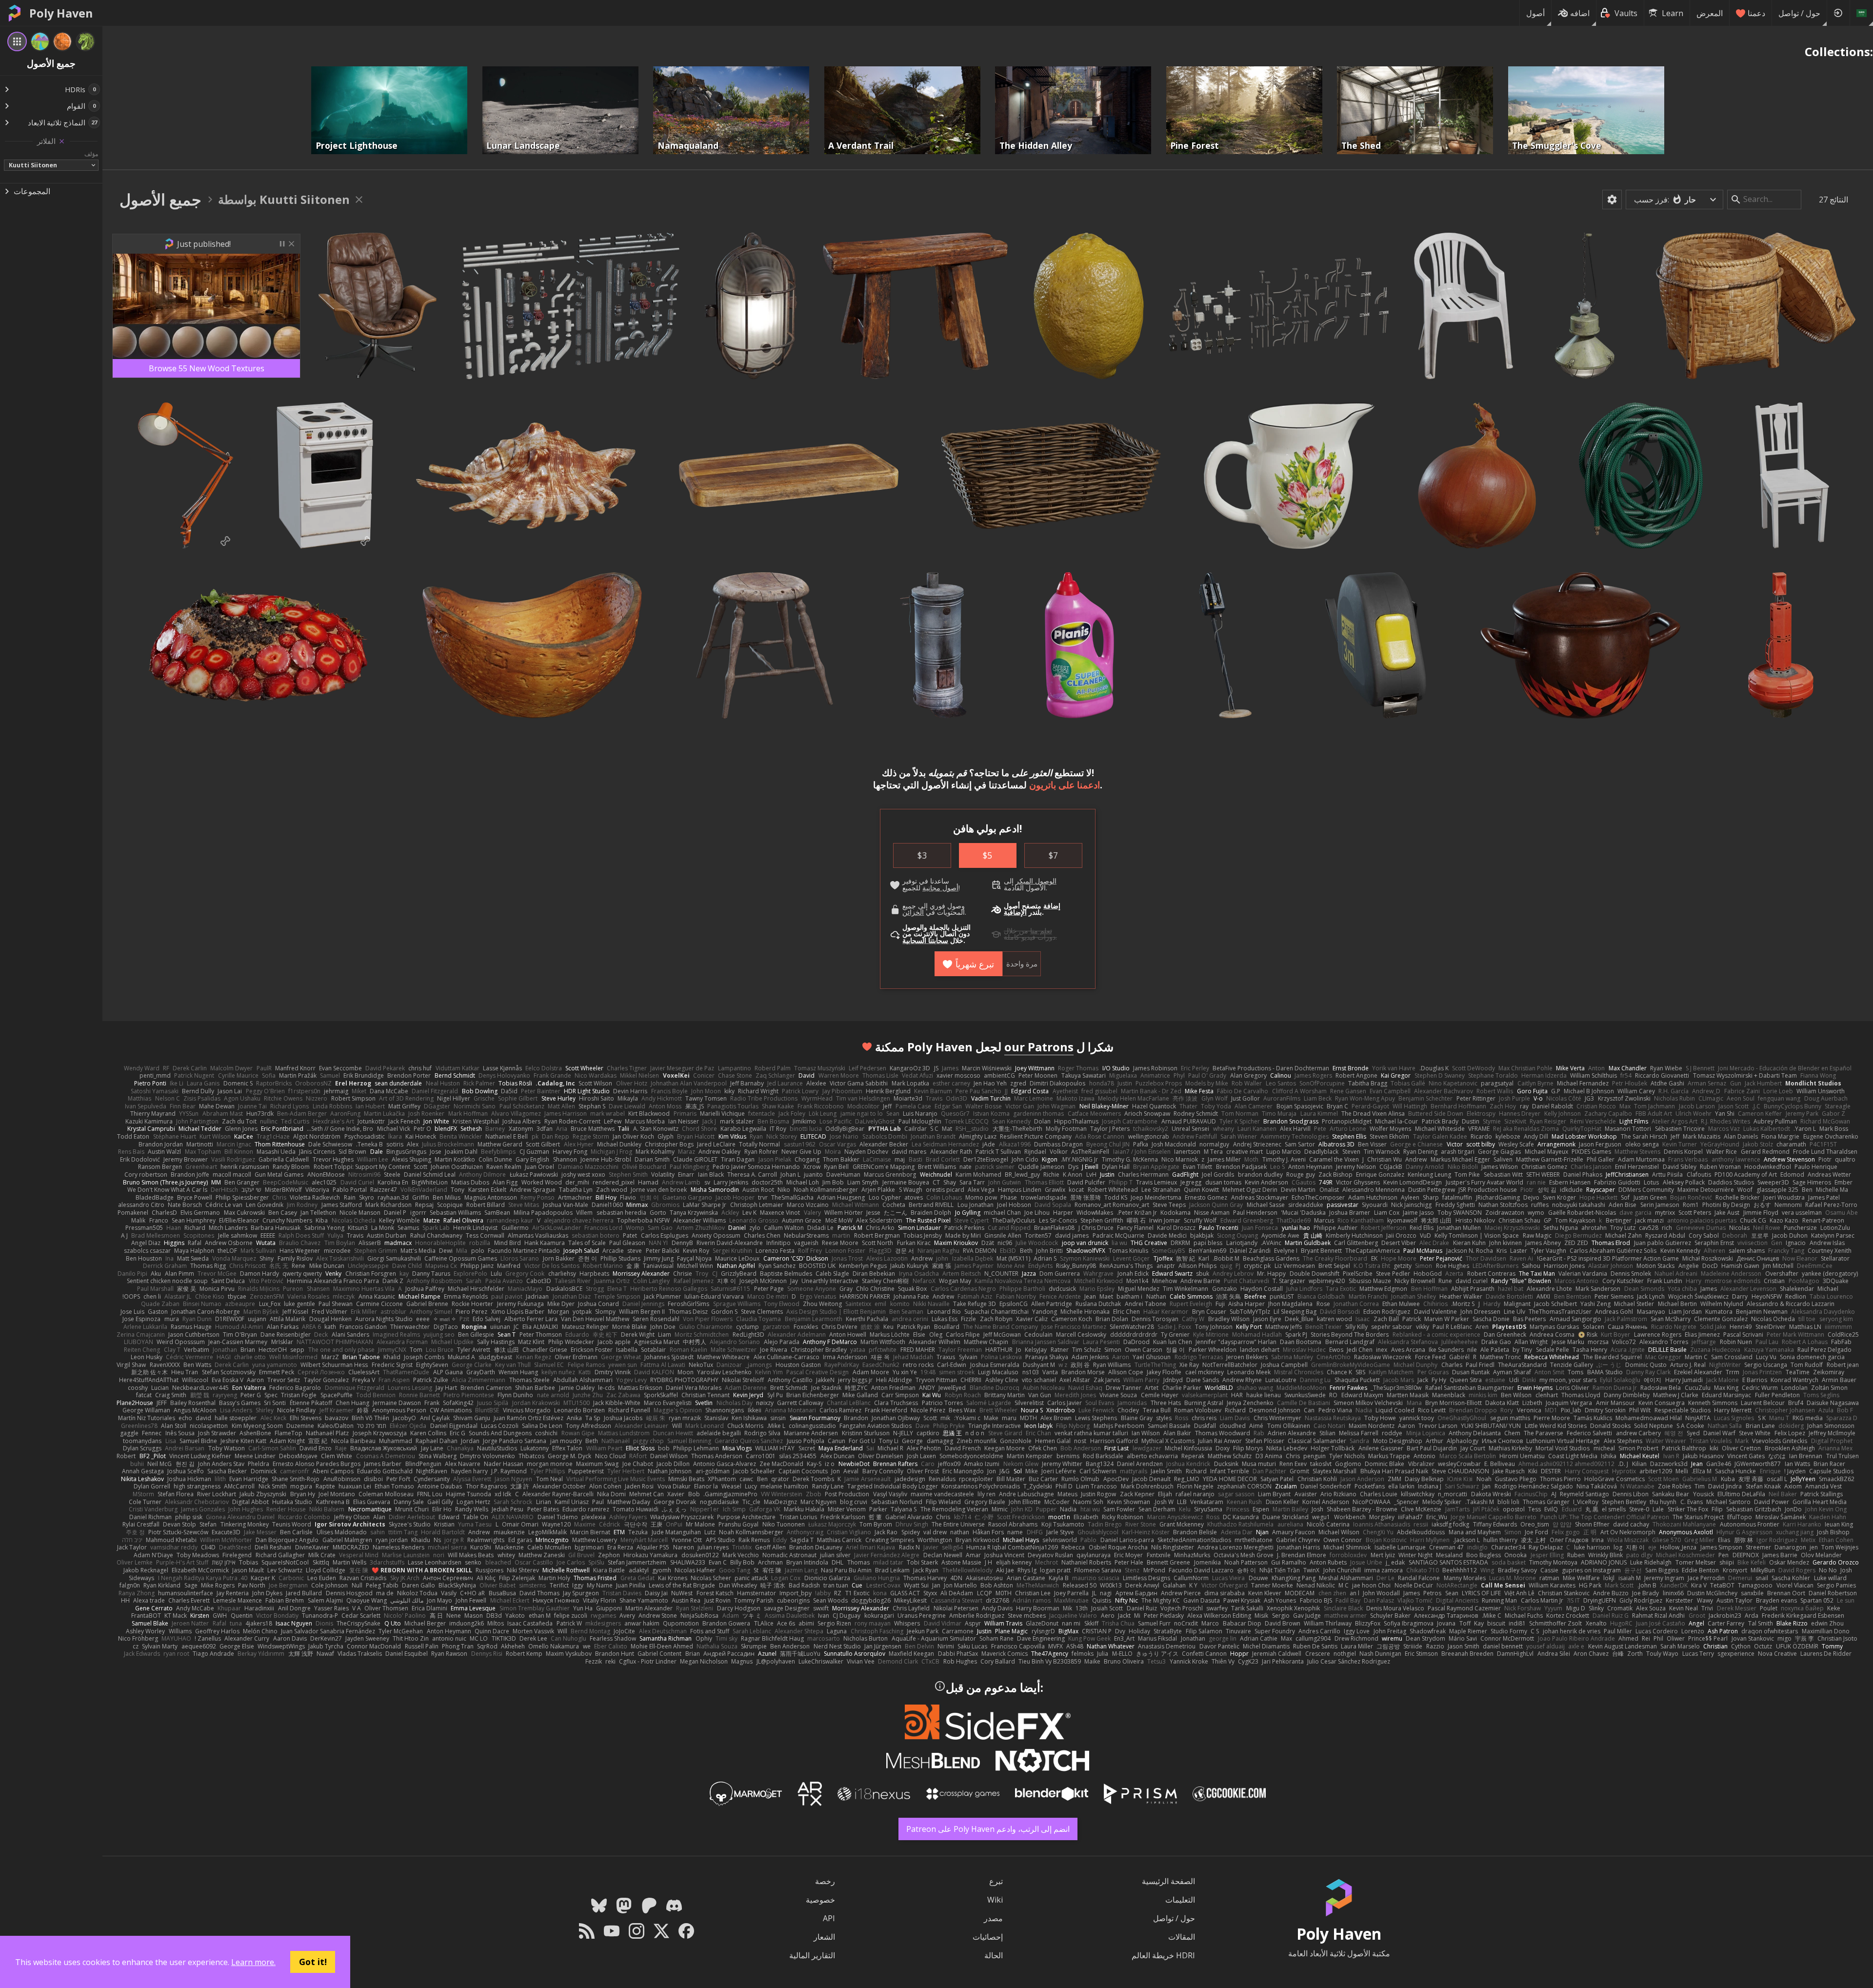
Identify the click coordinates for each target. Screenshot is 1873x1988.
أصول (1535, 13)
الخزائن (913, 912)
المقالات (1182, 1937)
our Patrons (1039, 1047)
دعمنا (1756, 13)
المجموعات (32, 191)
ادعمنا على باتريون (1065, 785)
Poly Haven (61, 13)
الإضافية (1015, 912)
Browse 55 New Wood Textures (207, 368)
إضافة (1052, 906)
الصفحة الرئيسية (1168, 1881)
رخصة (825, 1881)
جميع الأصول (160, 199)
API (829, 1918)
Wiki (995, 1900)
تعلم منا (1041, 931)
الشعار (824, 1937)
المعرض (1710, 13)
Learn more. (253, 1962)
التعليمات (1180, 1900)
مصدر (993, 1918)
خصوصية (820, 1900)
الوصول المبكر (1036, 881)
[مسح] (62, 141)
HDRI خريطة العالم (1163, 1955)
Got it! (313, 1962)
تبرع (996, 1881)
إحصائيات (988, 1937)
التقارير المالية (812, 1955)
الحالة (994, 1955)
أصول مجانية (940, 888)
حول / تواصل (1799, 13)
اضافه (1580, 13)
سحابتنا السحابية (925, 941)
